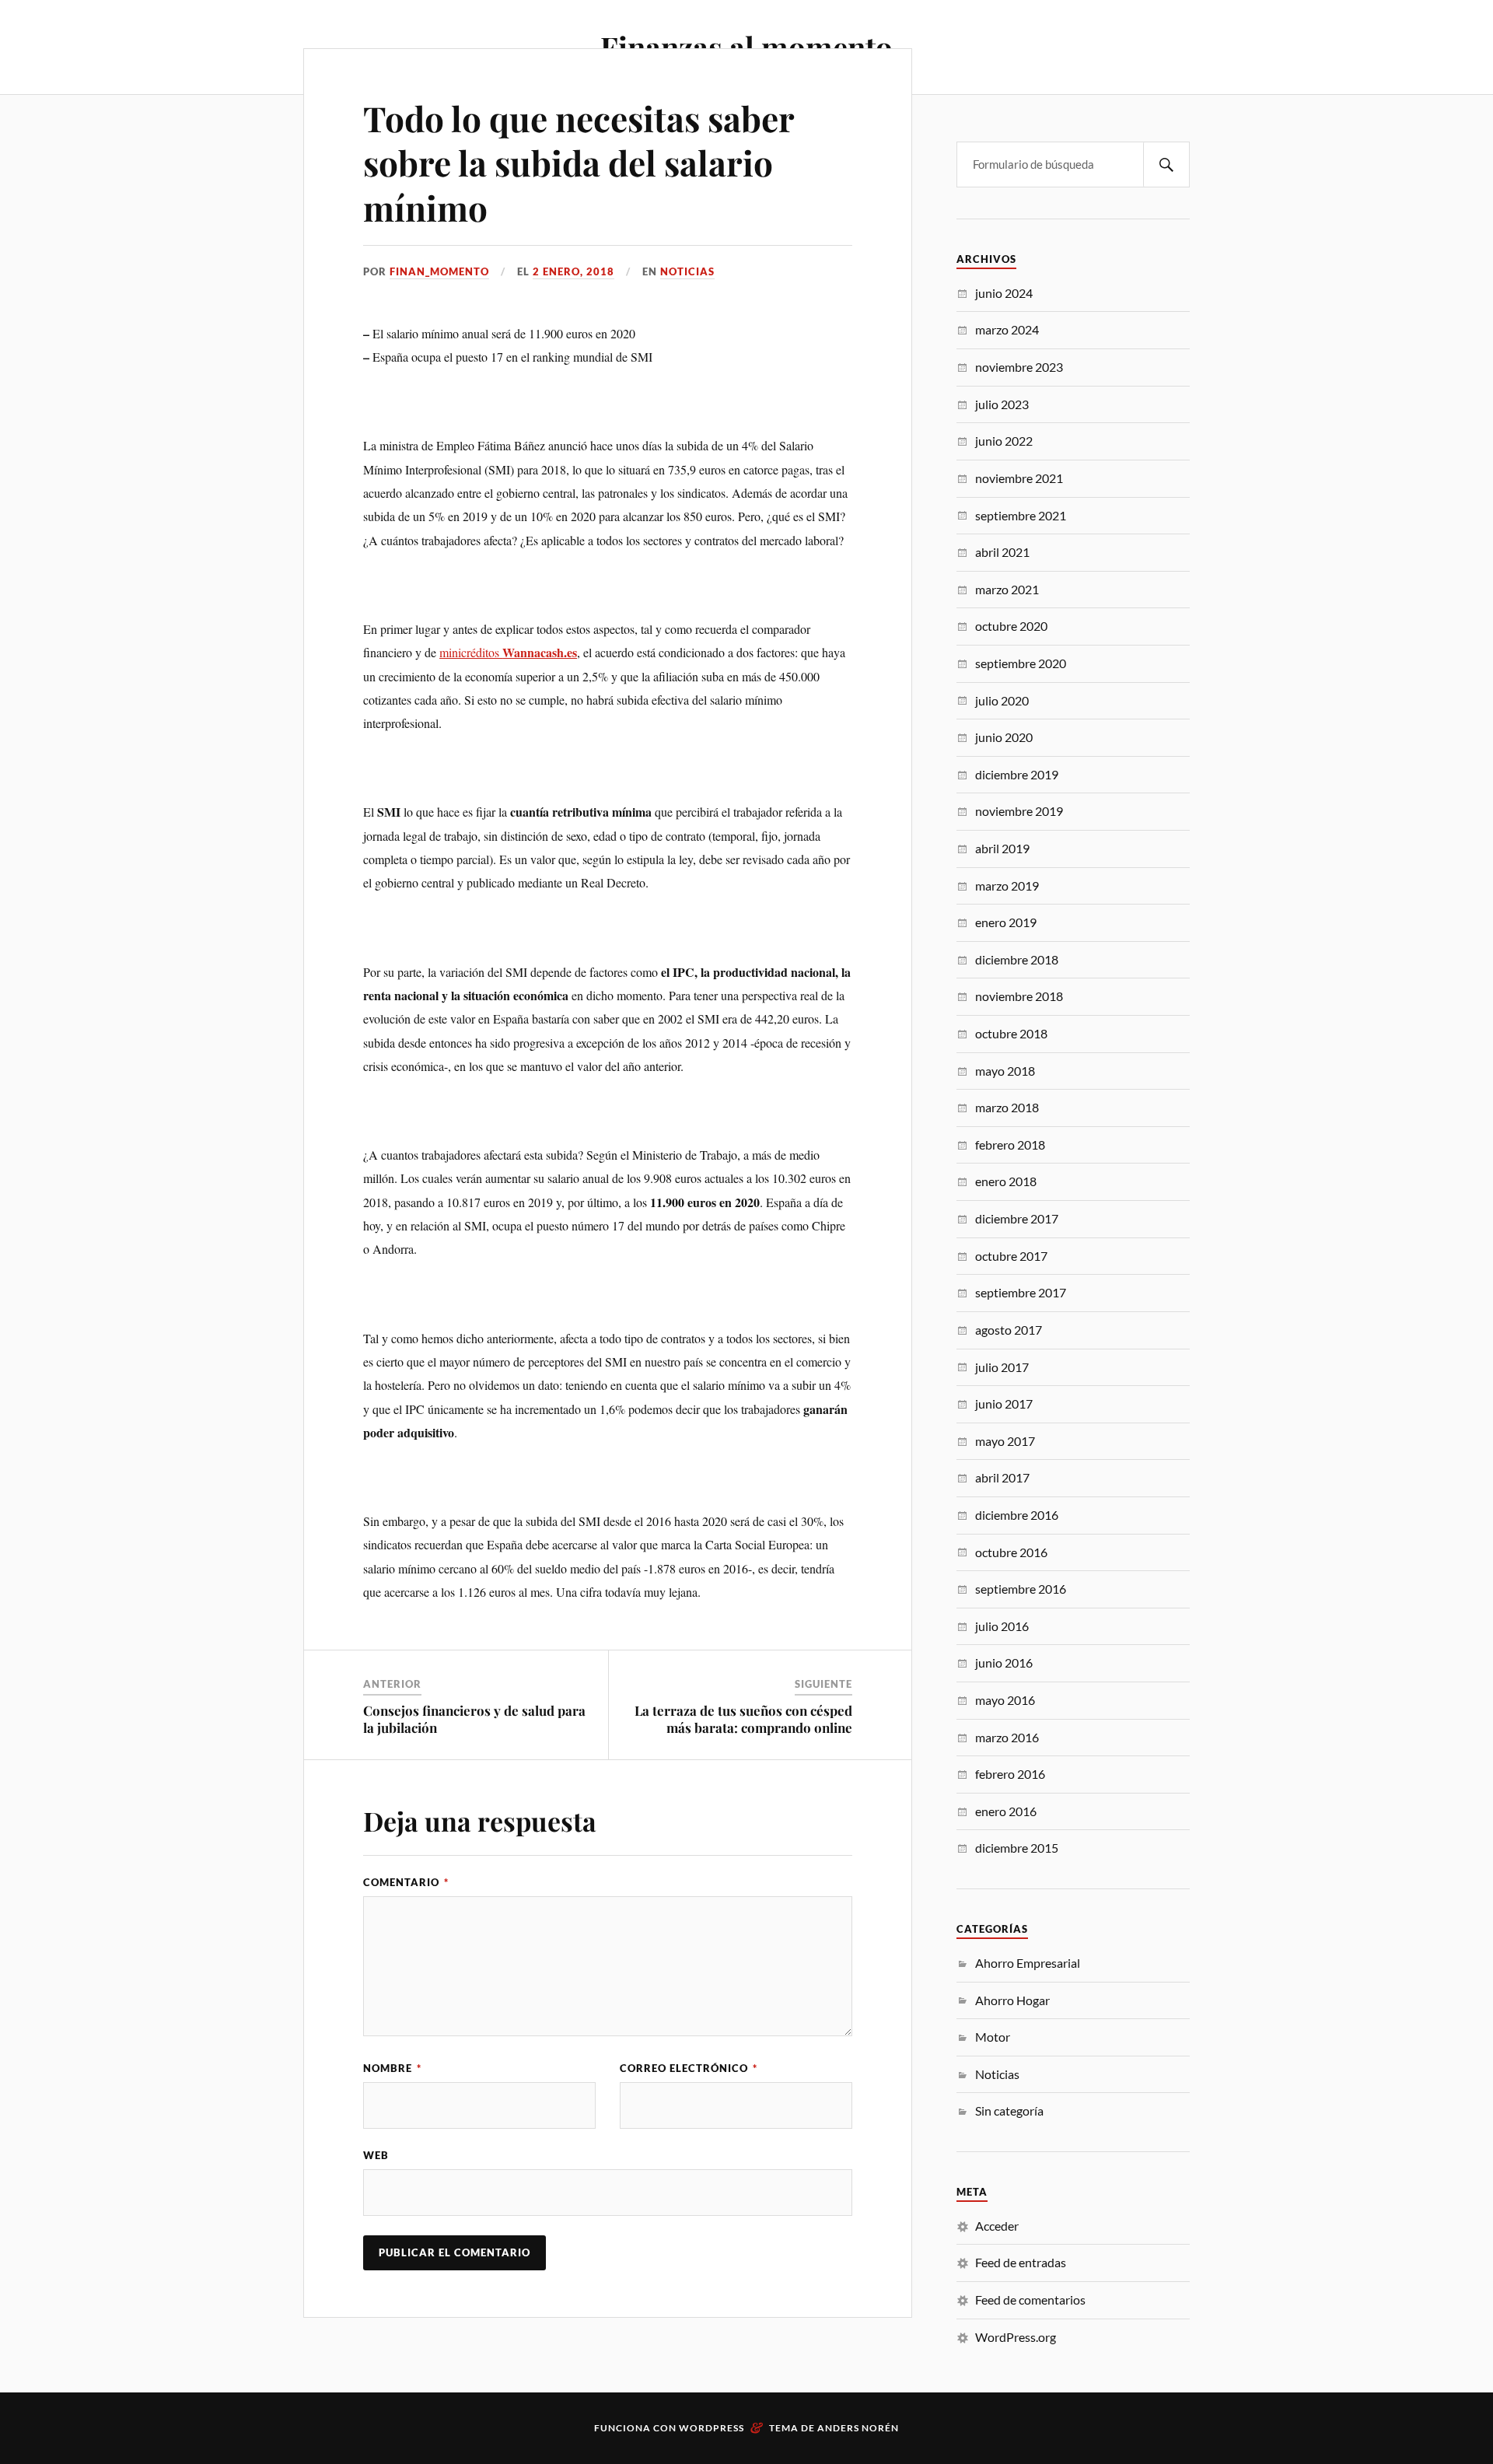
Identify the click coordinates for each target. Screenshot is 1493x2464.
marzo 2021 (1007, 589)
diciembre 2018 (1017, 959)
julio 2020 (1002, 700)
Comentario (406, 1882)
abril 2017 (1002, 1477)
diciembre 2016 (1017, 1515)
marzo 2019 (1007, 885)
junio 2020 (1004, 737)
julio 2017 (1002, 1367)
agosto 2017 (1009, 1330)
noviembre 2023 (1019, 367)
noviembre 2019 (1019, 811)
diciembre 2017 (1017, 1218)
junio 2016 (1004, 1662)
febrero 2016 (1010, 1774)
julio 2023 (1002, 404)
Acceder (997, 2226)
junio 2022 (1004, 441)
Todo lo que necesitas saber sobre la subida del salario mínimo (579, 163)
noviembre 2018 (1019, 996)
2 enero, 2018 (573, 271)
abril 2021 (1002, 552)
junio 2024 (1004, 293)
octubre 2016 (1011, 1552)
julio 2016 (1002, 1626)
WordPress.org (1016, 2337)
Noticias (687, 271)
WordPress (712, 2428)
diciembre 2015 (1017, 1848)
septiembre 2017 (1021, 1292)
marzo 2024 (1007, 329)
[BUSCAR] (1166, 164)
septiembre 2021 (1021, 515)
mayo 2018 (1005, 1071)
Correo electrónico (689, 2068)
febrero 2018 (1010, 1144)
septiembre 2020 (1021, 663)
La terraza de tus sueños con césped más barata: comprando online (743, 1719)
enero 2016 (1006, 1811)
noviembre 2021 (1019, 478)
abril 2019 (1002, 848)
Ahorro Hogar (1012, 2000)
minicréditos (471, 652)
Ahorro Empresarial (1028, 1963)
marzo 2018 (1007, 1107)
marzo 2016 (1007, 1737)
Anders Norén (858, 2428)
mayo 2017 (1005, 1441)
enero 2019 (1006, 922)
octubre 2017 (1011, 1256)
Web (376, 2155)
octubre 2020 (1011, 626)
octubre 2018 (1011, 1033)
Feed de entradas (1021, 2262)
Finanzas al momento (746, 47)
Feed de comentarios (1030, 2299)
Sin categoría (1009, 2110)
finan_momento (439, 271)
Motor (993, 2037)
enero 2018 (1006, 1181)
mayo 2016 (1005, 1700)
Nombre (392, 2068)
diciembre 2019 (1017, 774)
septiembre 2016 (1021, 1589)
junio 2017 (1004, 1403)
